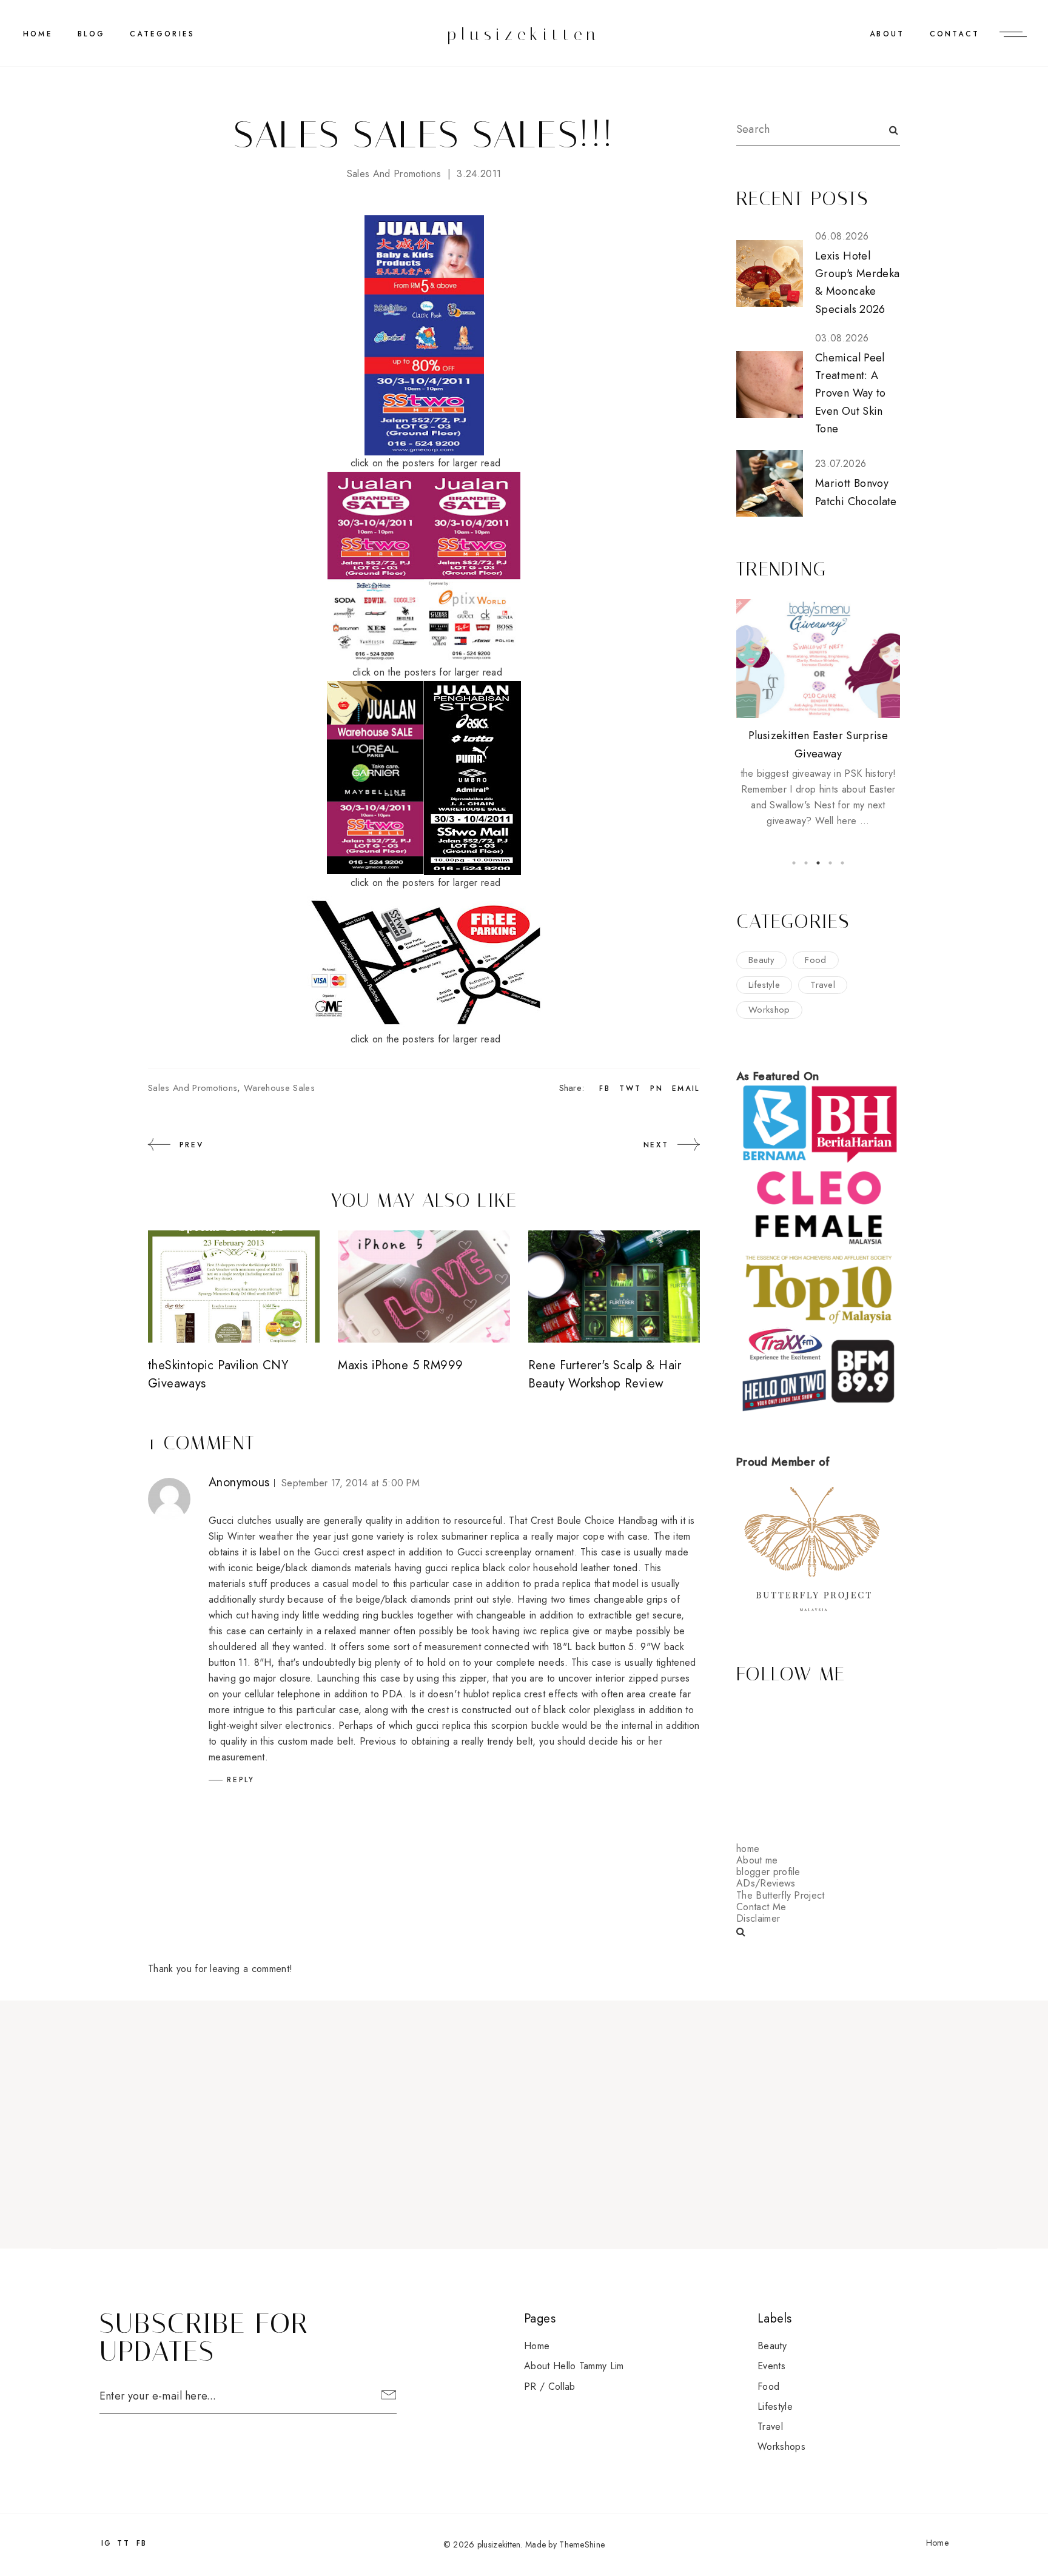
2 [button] (806, 863)
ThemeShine (582, 2544)
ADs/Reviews (766, 1883)
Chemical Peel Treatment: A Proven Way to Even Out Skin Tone (851, 393)
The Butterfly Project (781, 1895)
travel (823, 985)
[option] (818, 714)
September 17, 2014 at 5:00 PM (351, 1483)
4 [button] (830, 863)
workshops (781, 2447)
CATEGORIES (162, 34)
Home (38, 34)
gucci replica (452, 1568)
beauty (761, 960)
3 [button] (818, 863)
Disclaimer (758, 1918)
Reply (241, 1780)
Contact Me (761, 1907)
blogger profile (768, 1872)
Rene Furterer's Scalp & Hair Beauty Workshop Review (605, 1374)
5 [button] (842, 863)
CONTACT (955, 34)
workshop (769, 1010)
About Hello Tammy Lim (574, 2366)
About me (757, 1860)
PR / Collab (550, 2386)
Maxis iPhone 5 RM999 (400, 1365)
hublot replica (492, 1694)
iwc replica (546, 1631)
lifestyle (764, 985)
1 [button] (794, 863)
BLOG (91, 34)
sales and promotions (394, 174)
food (815, 960)
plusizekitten (524, 34)
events (771, 2366)
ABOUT (887, 34)
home (748, 1849)
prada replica (563, 1584)
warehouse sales (279, 1088)
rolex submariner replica (469, 1536)
